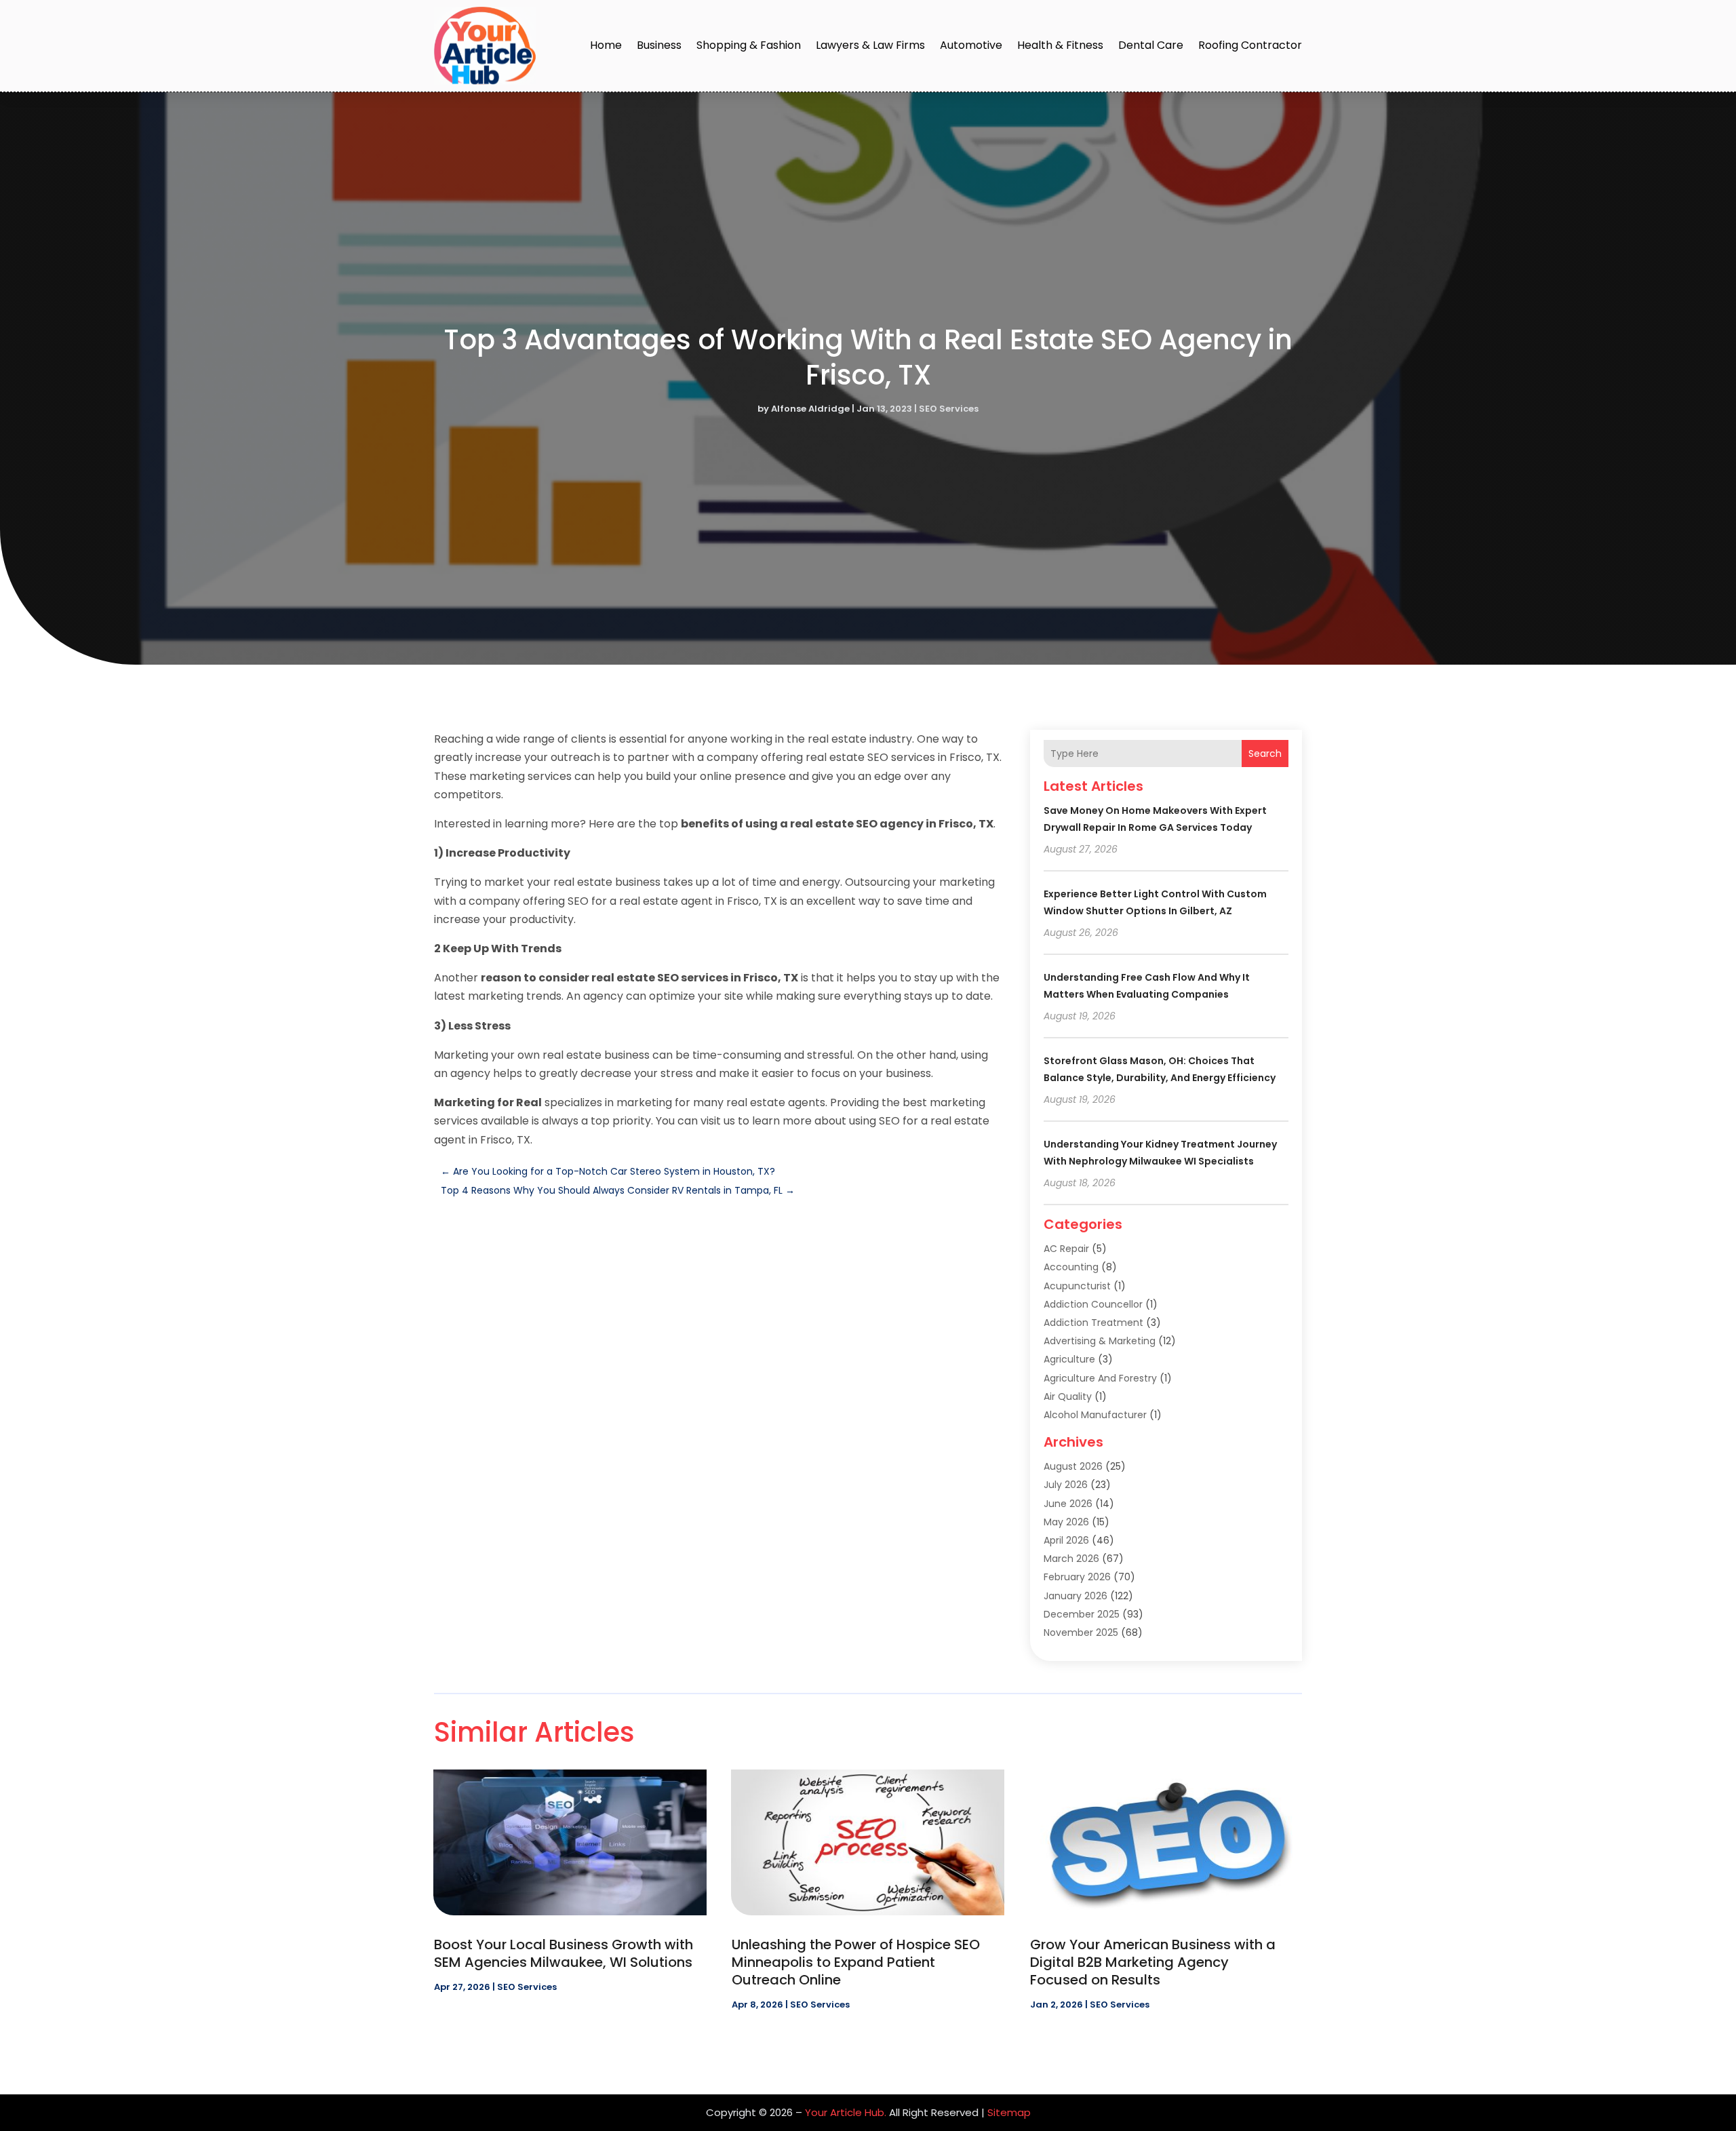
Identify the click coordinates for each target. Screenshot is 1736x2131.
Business (659, 45)
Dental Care (1151, 45)
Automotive (971, 45)
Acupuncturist (1077, 1286)
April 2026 (1066, 1540)
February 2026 (1077, 1577)
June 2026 (1068, 1504)
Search (1265, 754)
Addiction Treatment (1093, 1323)
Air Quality (1068, 1396)
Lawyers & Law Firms (870, 45)
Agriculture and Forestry (1100, 1378)
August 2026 (1073, 1466)
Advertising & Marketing (1100, 1341)
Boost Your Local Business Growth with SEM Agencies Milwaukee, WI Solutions (564, 1953)
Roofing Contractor (1250, 45)
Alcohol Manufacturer (1095, 1415)
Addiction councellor (1093, 1304)
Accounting (1071, 1267)
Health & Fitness (1060, 45)
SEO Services (949, 409)
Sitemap (1009, 2112)
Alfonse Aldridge (810, 409)
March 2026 (1071, 1559)
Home (606, 45)
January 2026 (1076, 1596)
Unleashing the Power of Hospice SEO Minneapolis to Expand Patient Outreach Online (856, 1962)
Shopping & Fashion (749, 45)
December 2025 (1082, 1614)
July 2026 (1066, 1485)
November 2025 (1081, 1633)
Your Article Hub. (846, 2112)
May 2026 (1066, 1522)
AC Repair (1066, 1249)
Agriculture (1069, 1359)
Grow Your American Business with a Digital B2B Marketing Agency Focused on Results (1153, 1962)
